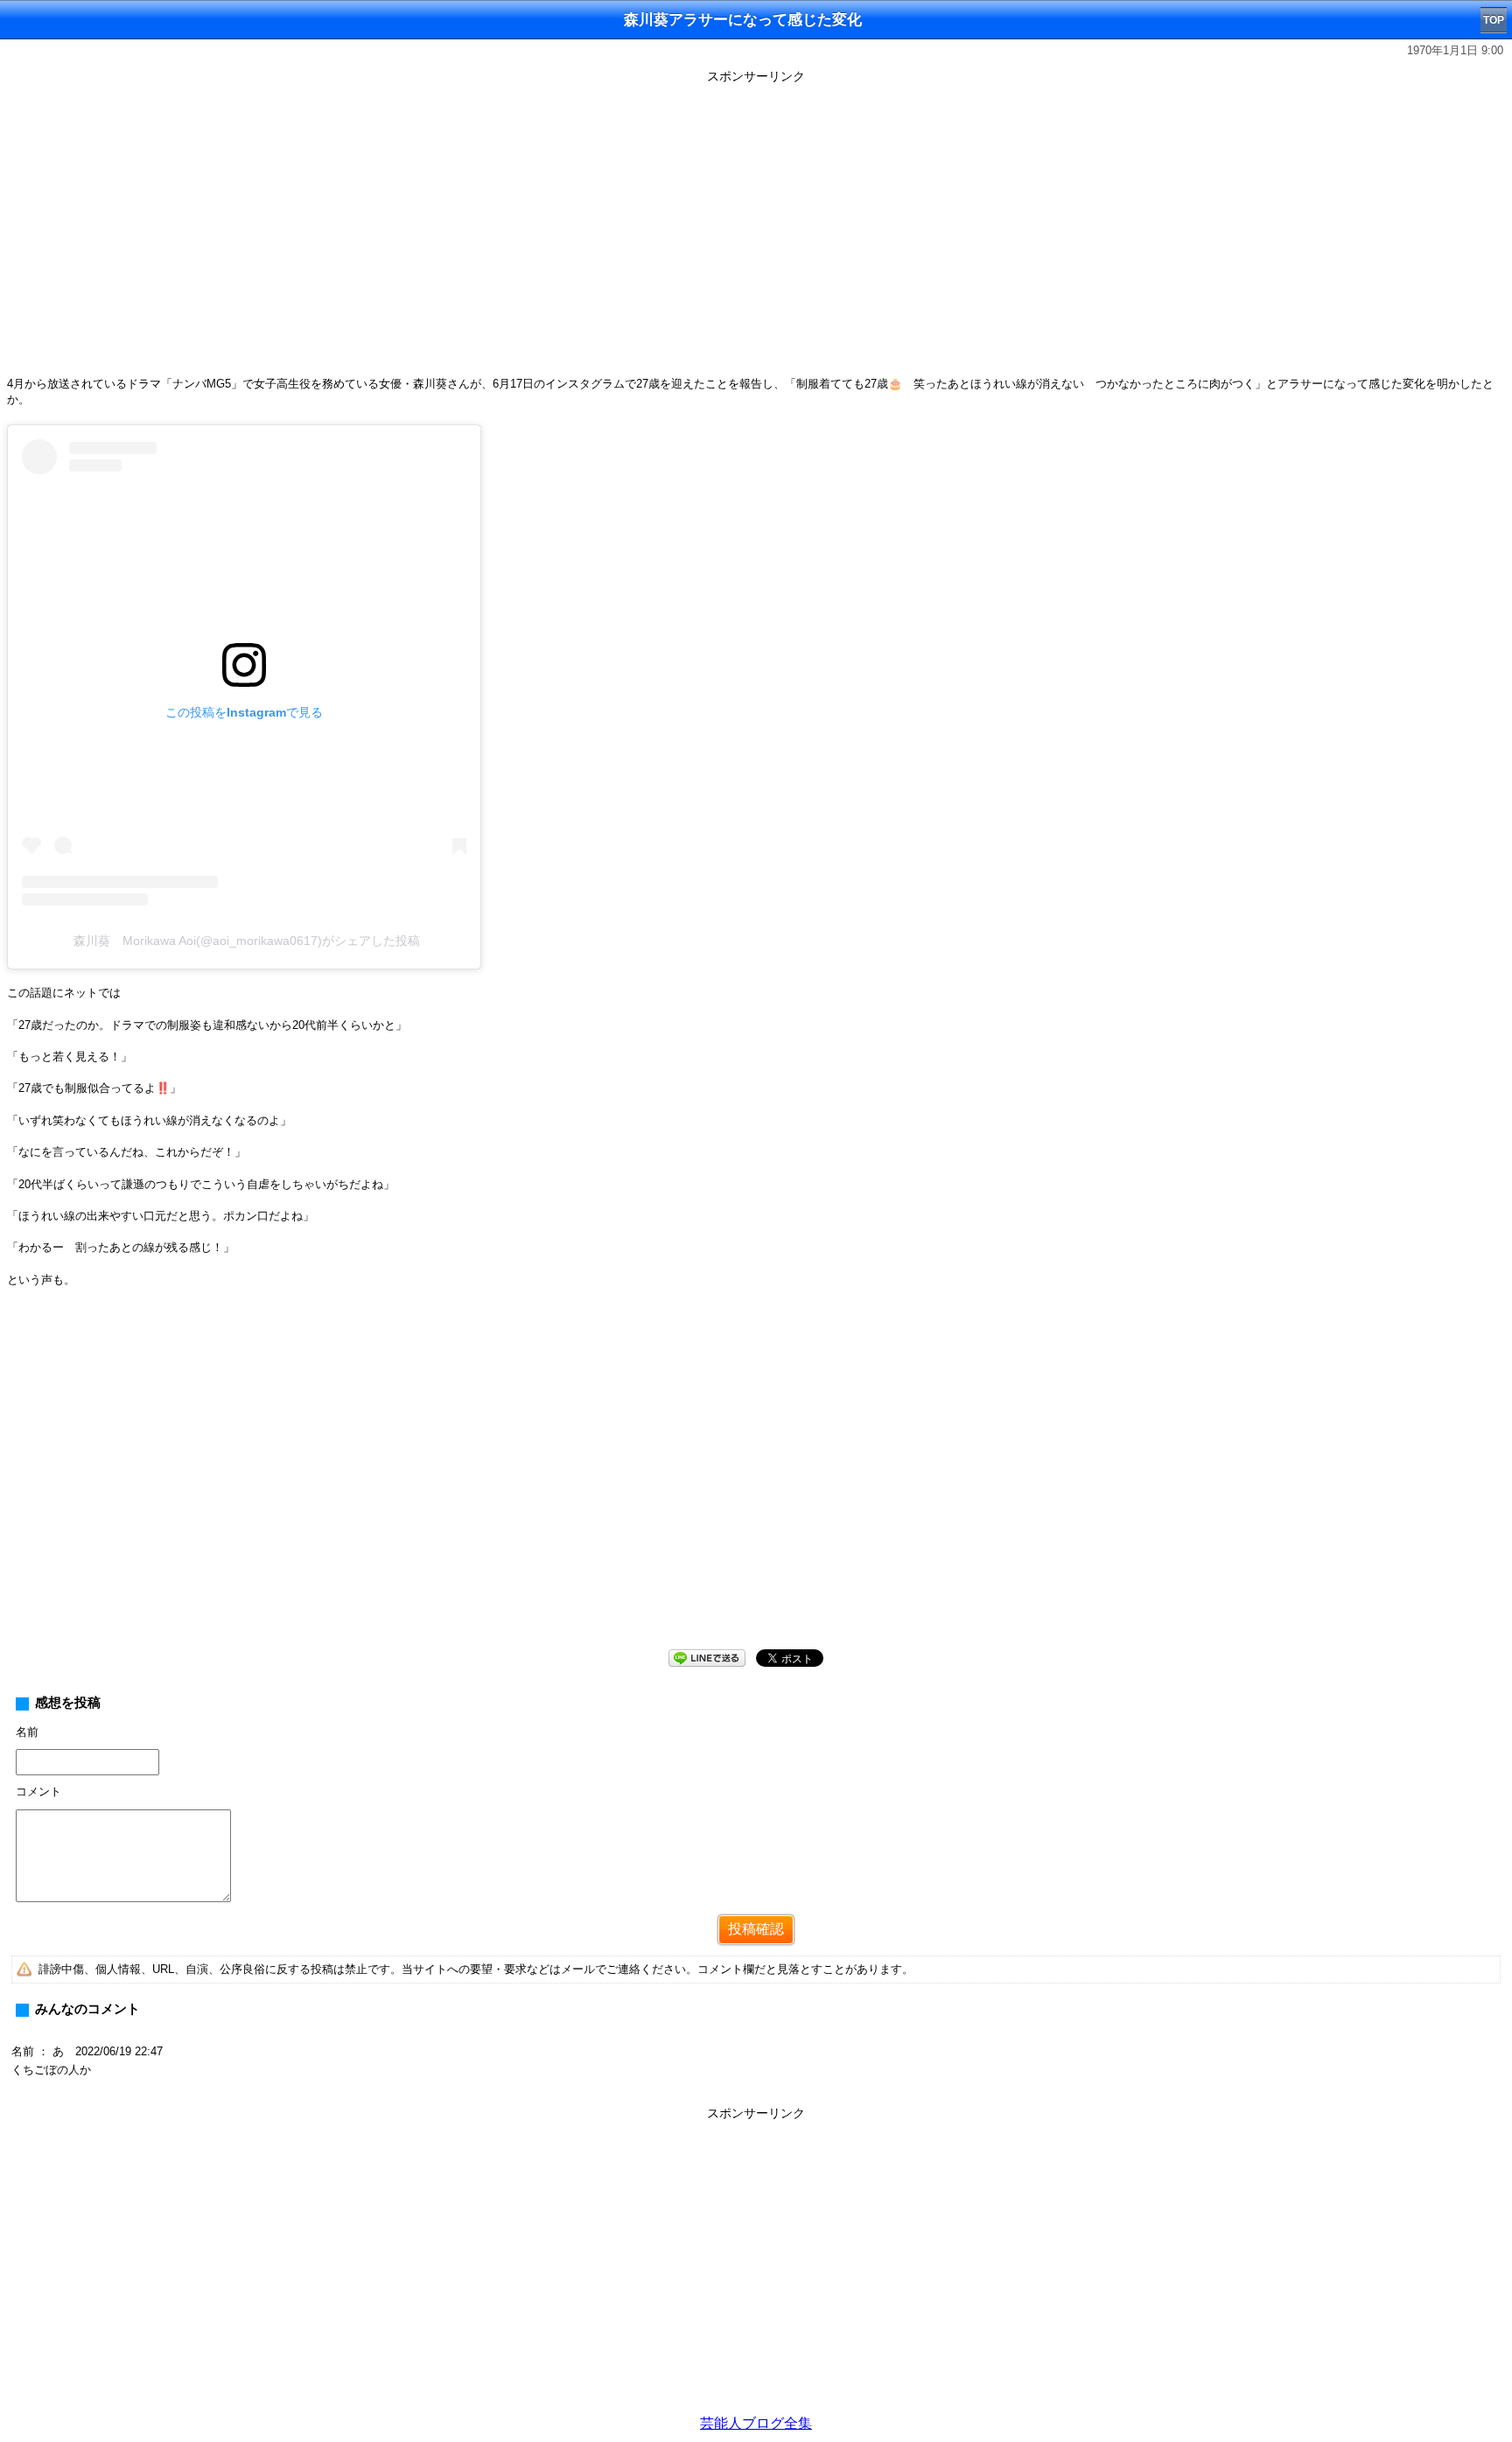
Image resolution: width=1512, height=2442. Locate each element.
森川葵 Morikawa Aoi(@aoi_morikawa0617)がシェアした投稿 (247, 941)
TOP (1494, 20)
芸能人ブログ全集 (756, 2423)
